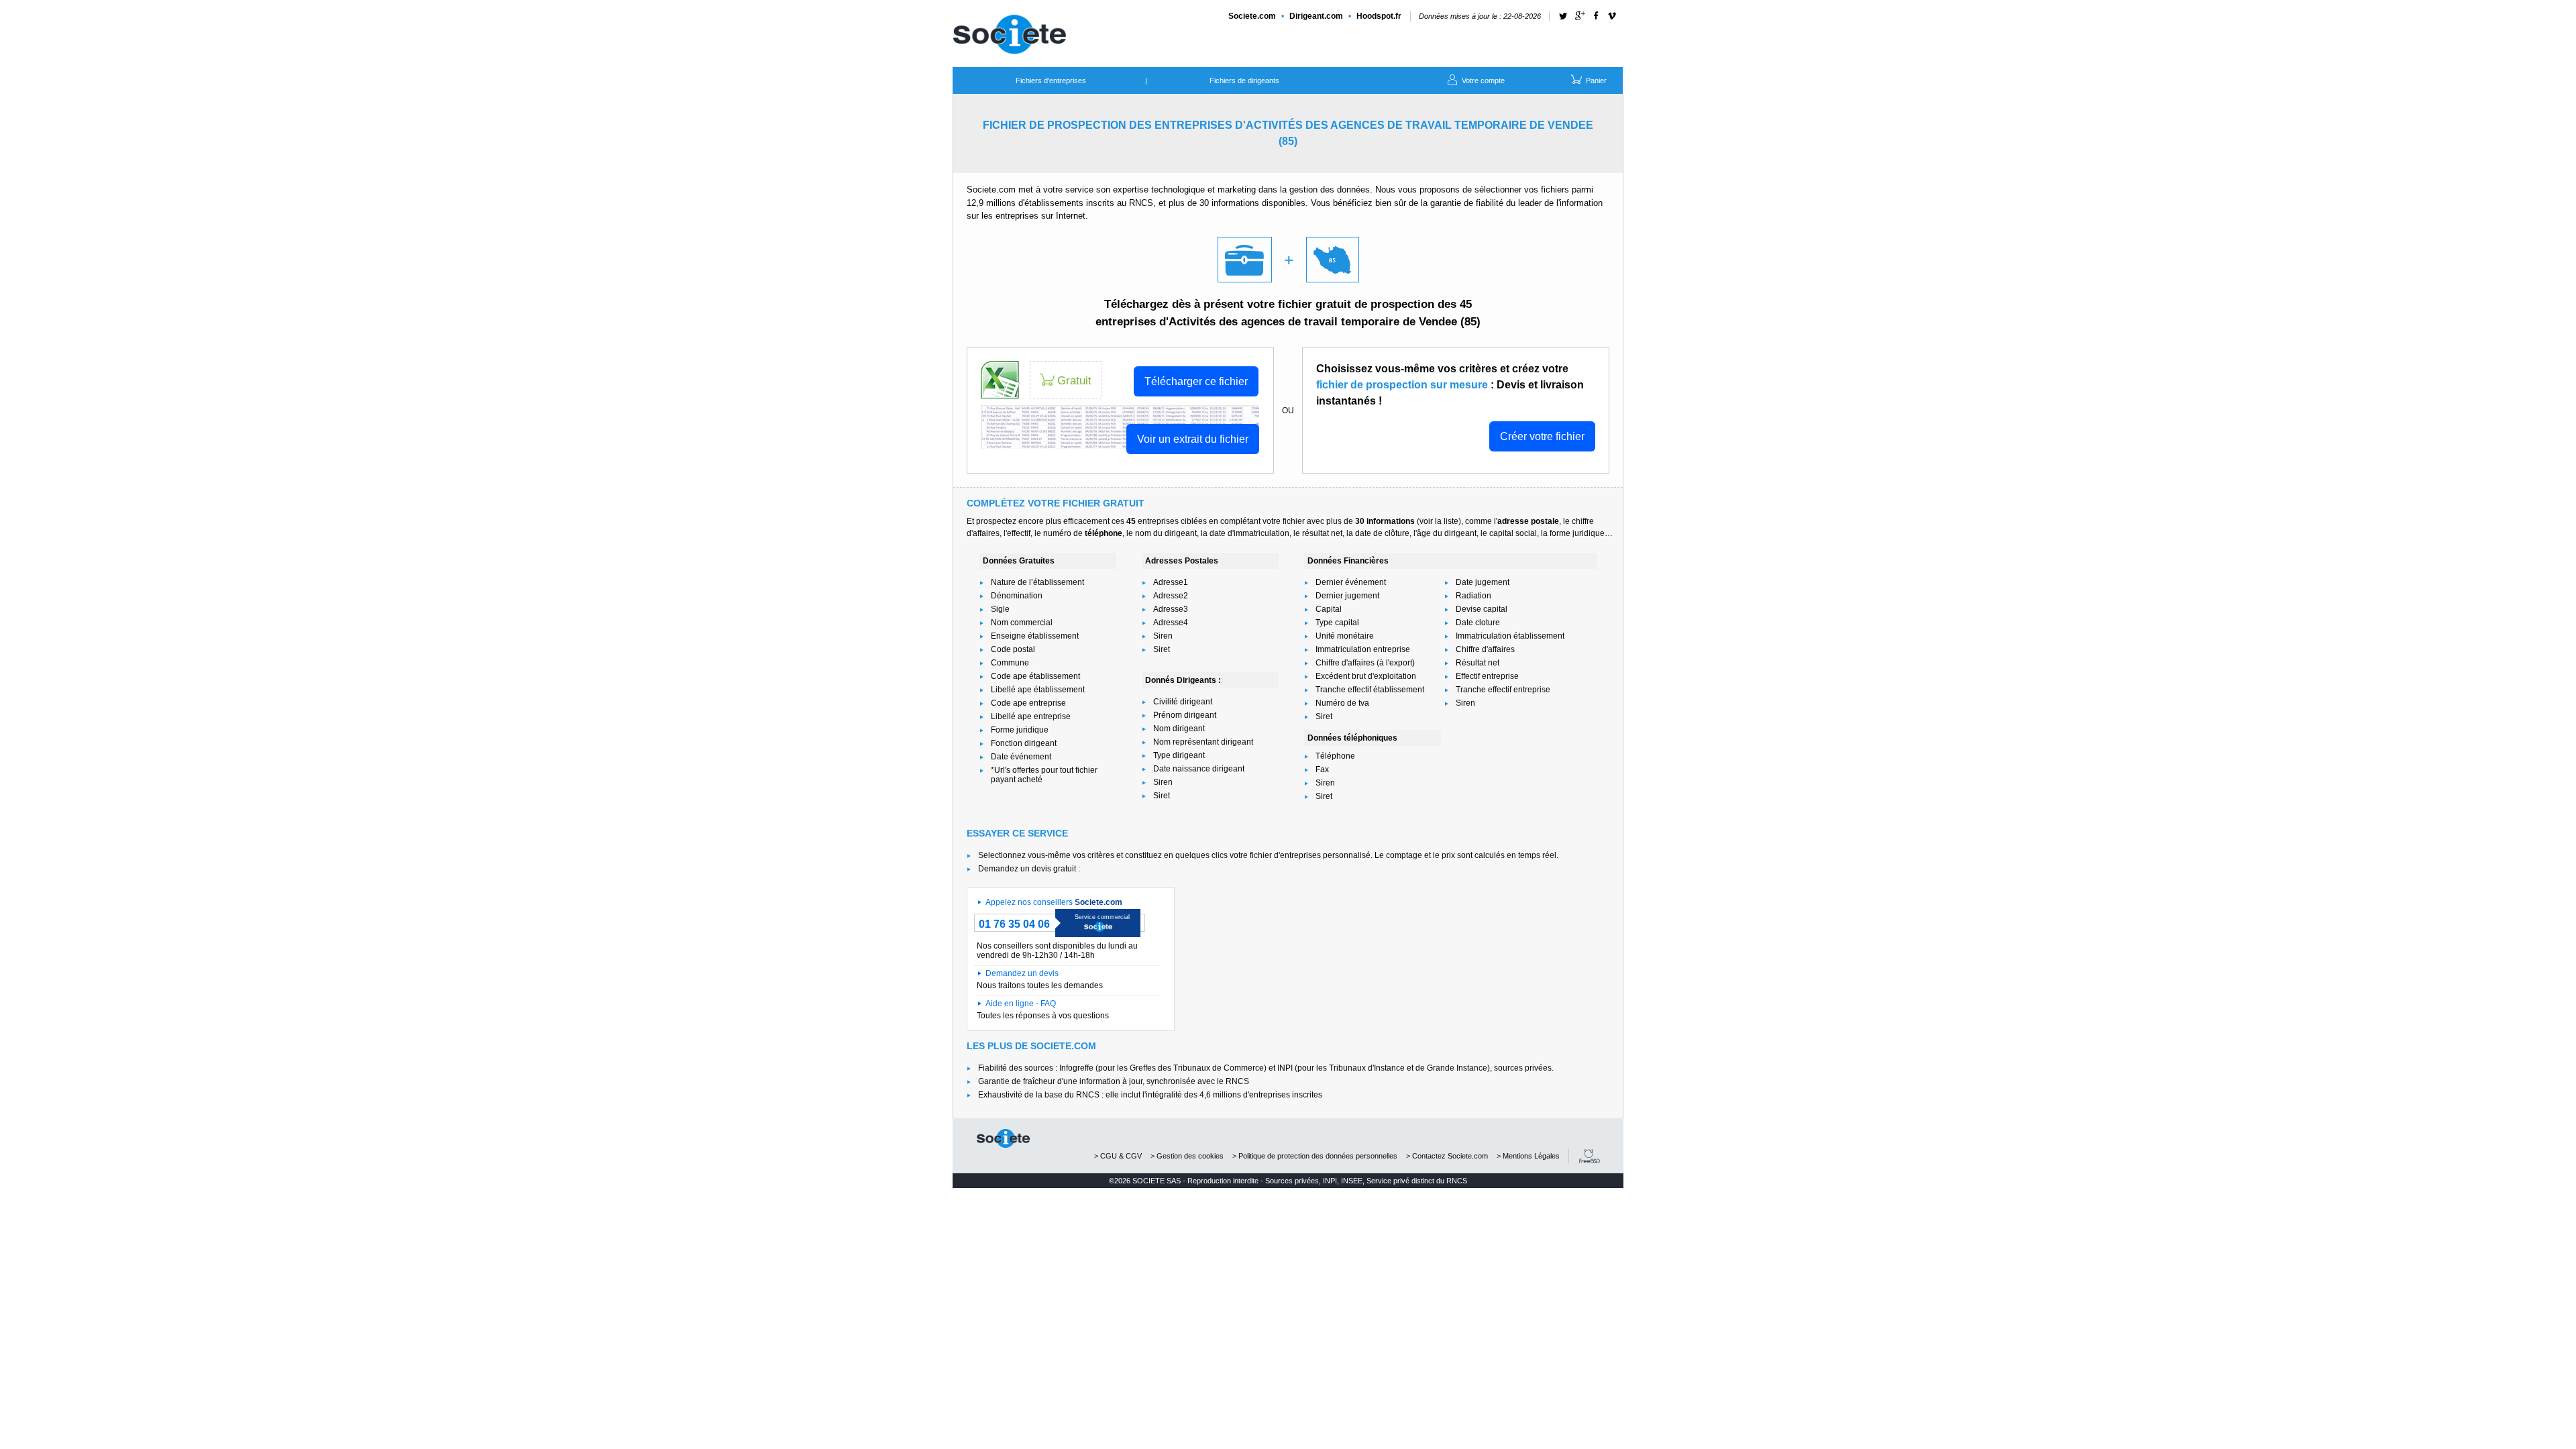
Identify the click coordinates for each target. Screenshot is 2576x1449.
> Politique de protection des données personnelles (1315, 1156)
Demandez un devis (1022, 973)
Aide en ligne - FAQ (1021, 1004)
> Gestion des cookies (1187, 1156)
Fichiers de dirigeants (1244, 80)
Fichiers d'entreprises (1051, 80)
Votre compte (1482, 80)
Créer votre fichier (1542, 436)
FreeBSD (1590, 1156)
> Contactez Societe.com (1447, 1156)
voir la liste (1439, 521)
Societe (1252, 16)
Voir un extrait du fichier (1193, 439)
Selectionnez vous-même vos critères (1046, 855)
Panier (1595, 80)
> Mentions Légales (1528, 1156)
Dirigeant (1316, 16)
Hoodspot (1379, 16)
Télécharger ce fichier (1196, 381)
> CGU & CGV (1118, 1156)
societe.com (1003, 1138)
